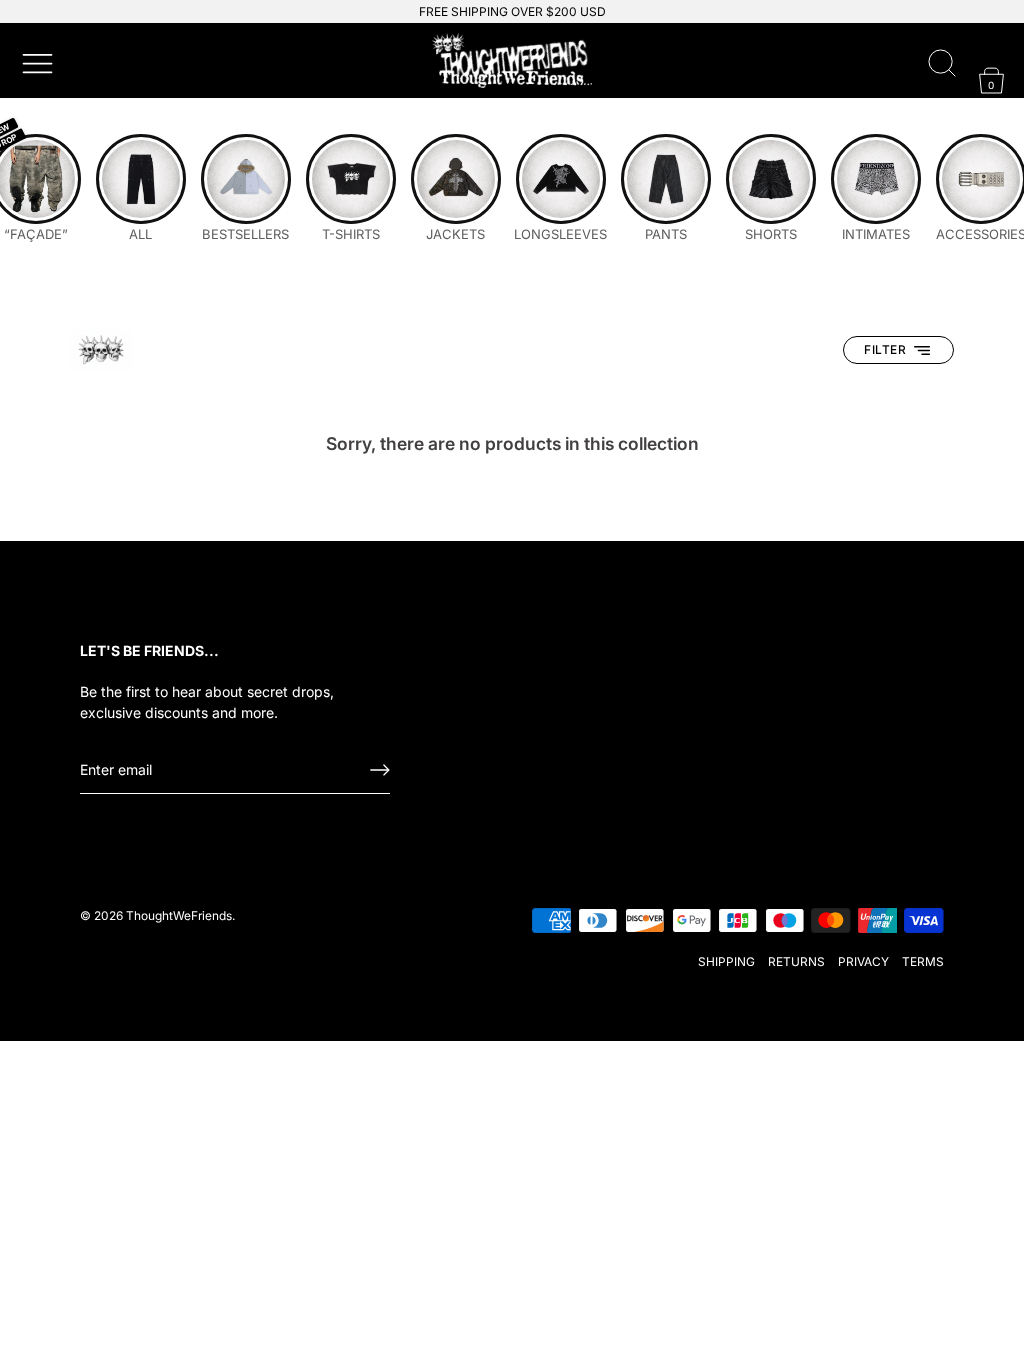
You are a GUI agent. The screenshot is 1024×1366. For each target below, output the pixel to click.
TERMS (923, 961)
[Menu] (35, 61)
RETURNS (796, 961)
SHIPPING (726, 961)
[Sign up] (380, 770)
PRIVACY (863, 961)
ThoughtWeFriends (179, 915)
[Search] (942, 64)
